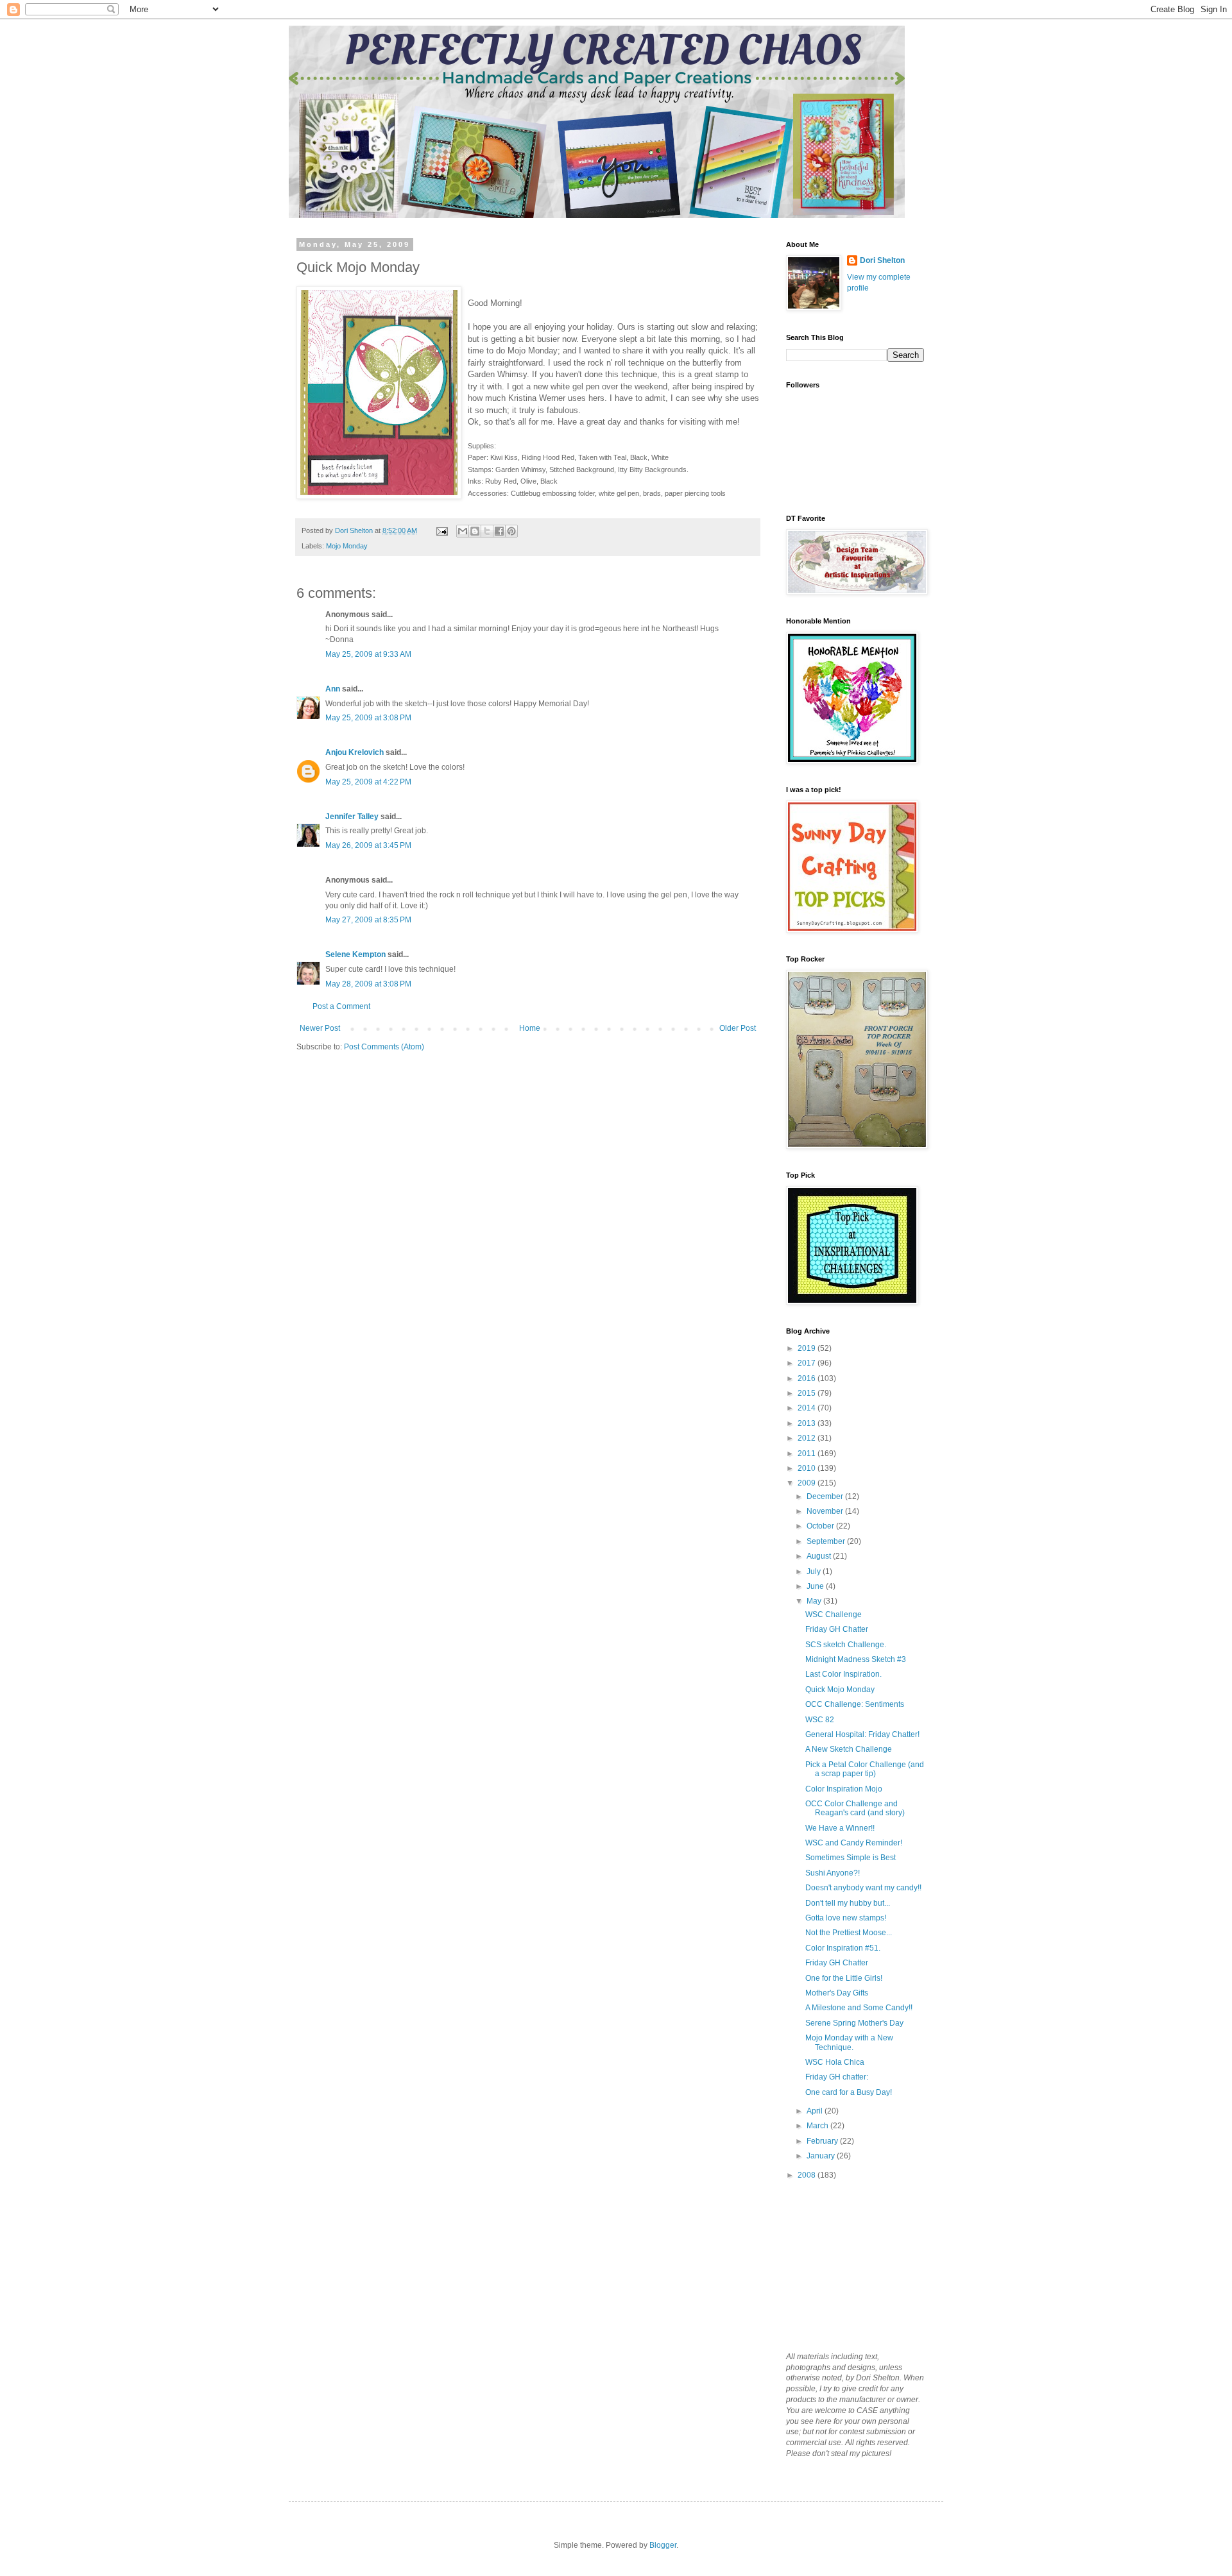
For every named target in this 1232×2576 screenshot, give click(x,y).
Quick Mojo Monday (840, 1690)
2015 (808, 1393)
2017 (808, 1363)
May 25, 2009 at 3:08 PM (368, 718)
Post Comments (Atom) (384, 1047)
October (821, 1526)
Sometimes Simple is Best (851, 1858)
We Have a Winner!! (840, 1828)
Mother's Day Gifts (837, 1993)
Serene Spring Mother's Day (854, 2023)
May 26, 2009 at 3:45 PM (368, 845)
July (815, 1572)
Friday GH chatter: (837, 2077)
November (826, 1511)
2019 (808, 1348)
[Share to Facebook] (499, 531)
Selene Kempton (355, 954)
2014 (808, 1408)
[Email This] (463, 531)
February (823, 2141)
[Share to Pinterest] (511, 531)
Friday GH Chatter (837, 1629)
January (822, 2156)
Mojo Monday (347, 546)
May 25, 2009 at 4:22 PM (368, 782)
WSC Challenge (834, 1614)
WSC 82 (820, 1720)
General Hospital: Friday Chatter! (862, 1734)
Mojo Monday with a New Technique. (849, 2042)
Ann (333, 689)
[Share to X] (487, 531)
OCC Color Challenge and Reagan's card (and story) (855, 1808)
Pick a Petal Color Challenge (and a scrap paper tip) (865, 1769)
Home (530, 1028)
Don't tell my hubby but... (848, 1903)
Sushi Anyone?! (833, 1873)
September (827, 1541)
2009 (808, 1483)
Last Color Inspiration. (843, 1674)
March (818, 2126)
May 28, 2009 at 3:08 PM (368, 984)
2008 (808, 2175)
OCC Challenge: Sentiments (855, 1704)
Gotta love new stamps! (846, 1918)
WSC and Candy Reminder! (854, 1843)
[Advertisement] (850, 2265)
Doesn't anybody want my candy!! (863, 1888)
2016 (808, 1378)
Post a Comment (341, 1006)
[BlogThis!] (475, 531)
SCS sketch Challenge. (846, 1645)
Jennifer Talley (352, 817)
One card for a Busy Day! (849, 2092)
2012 (808, 1438)
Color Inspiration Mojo (844, 1789)
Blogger (663, 2545)
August (820, 1556)
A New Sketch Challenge (849, 1749)
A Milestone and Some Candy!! (859, 2008)
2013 (808, 1423)
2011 (808, 1453)
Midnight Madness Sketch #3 (856, 1659)
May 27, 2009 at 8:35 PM (368, 920)
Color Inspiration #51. (843, 1948)
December (826, 1496)
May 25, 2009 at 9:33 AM (368, 654)
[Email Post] (441, 530)
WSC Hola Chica (835, 2062)
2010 (808, 1468)
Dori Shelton (882, 260)
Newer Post (320, 1028)
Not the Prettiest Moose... (849, 1933)
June (816, 1586)
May (815, 1601)
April (816, 2111)
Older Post (738, 1028)
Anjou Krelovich (355, 752)
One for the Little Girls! (844, 1978)
